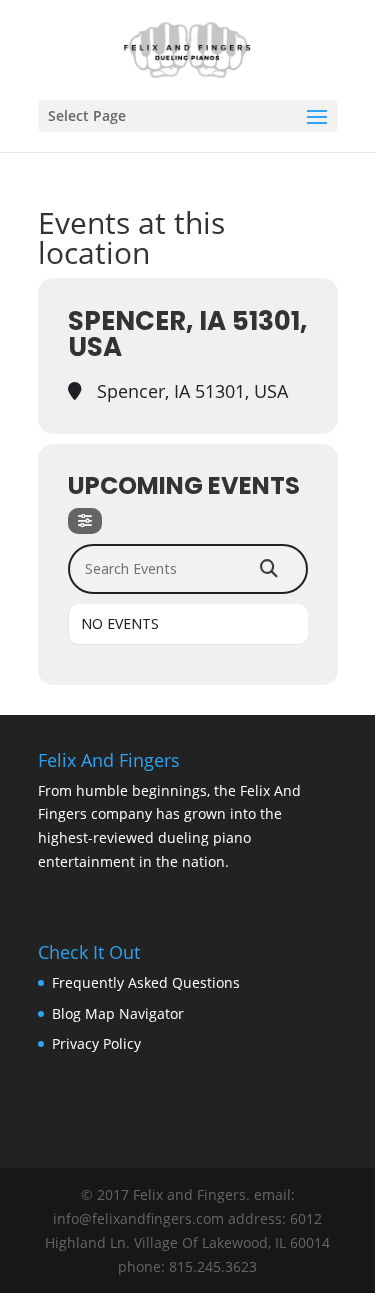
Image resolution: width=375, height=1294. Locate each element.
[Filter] (85, 521)
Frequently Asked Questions (146, 982)
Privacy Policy (96, 1043)
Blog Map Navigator (118, 1013)
